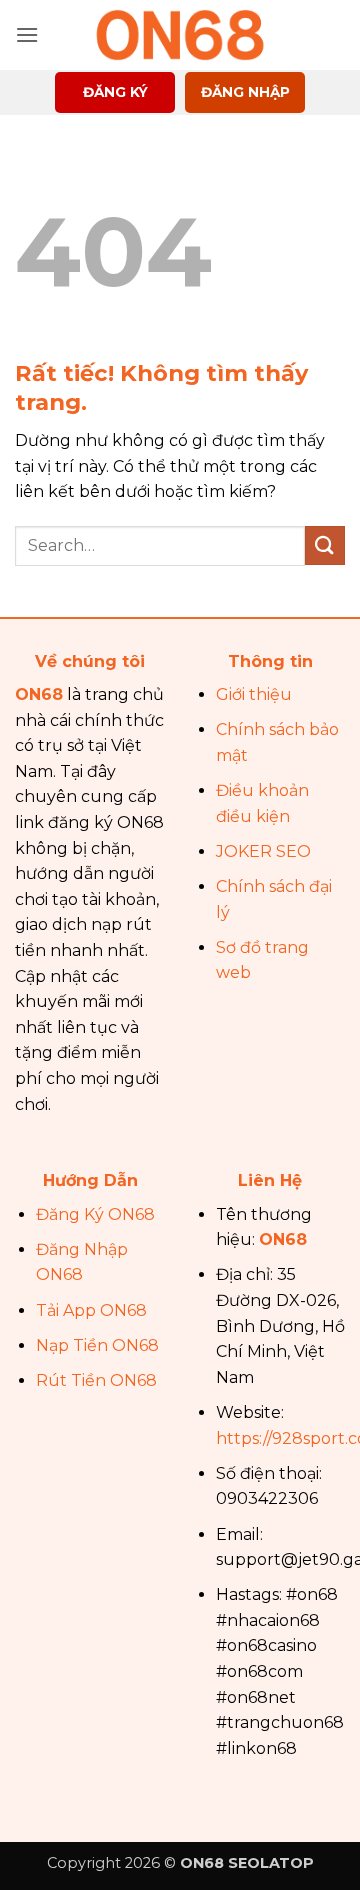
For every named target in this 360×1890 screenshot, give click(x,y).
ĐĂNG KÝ (115, 92)
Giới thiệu (254, 694)
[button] (27, 34)
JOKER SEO (263, 851)
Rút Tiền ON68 (96, 1380)
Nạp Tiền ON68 (97, 1345)
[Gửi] (325, 545)
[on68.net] (180, 35)
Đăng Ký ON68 (95, 1214)
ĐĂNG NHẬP (245, 92)
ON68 (39, 694)
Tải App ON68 (91, 1310)
